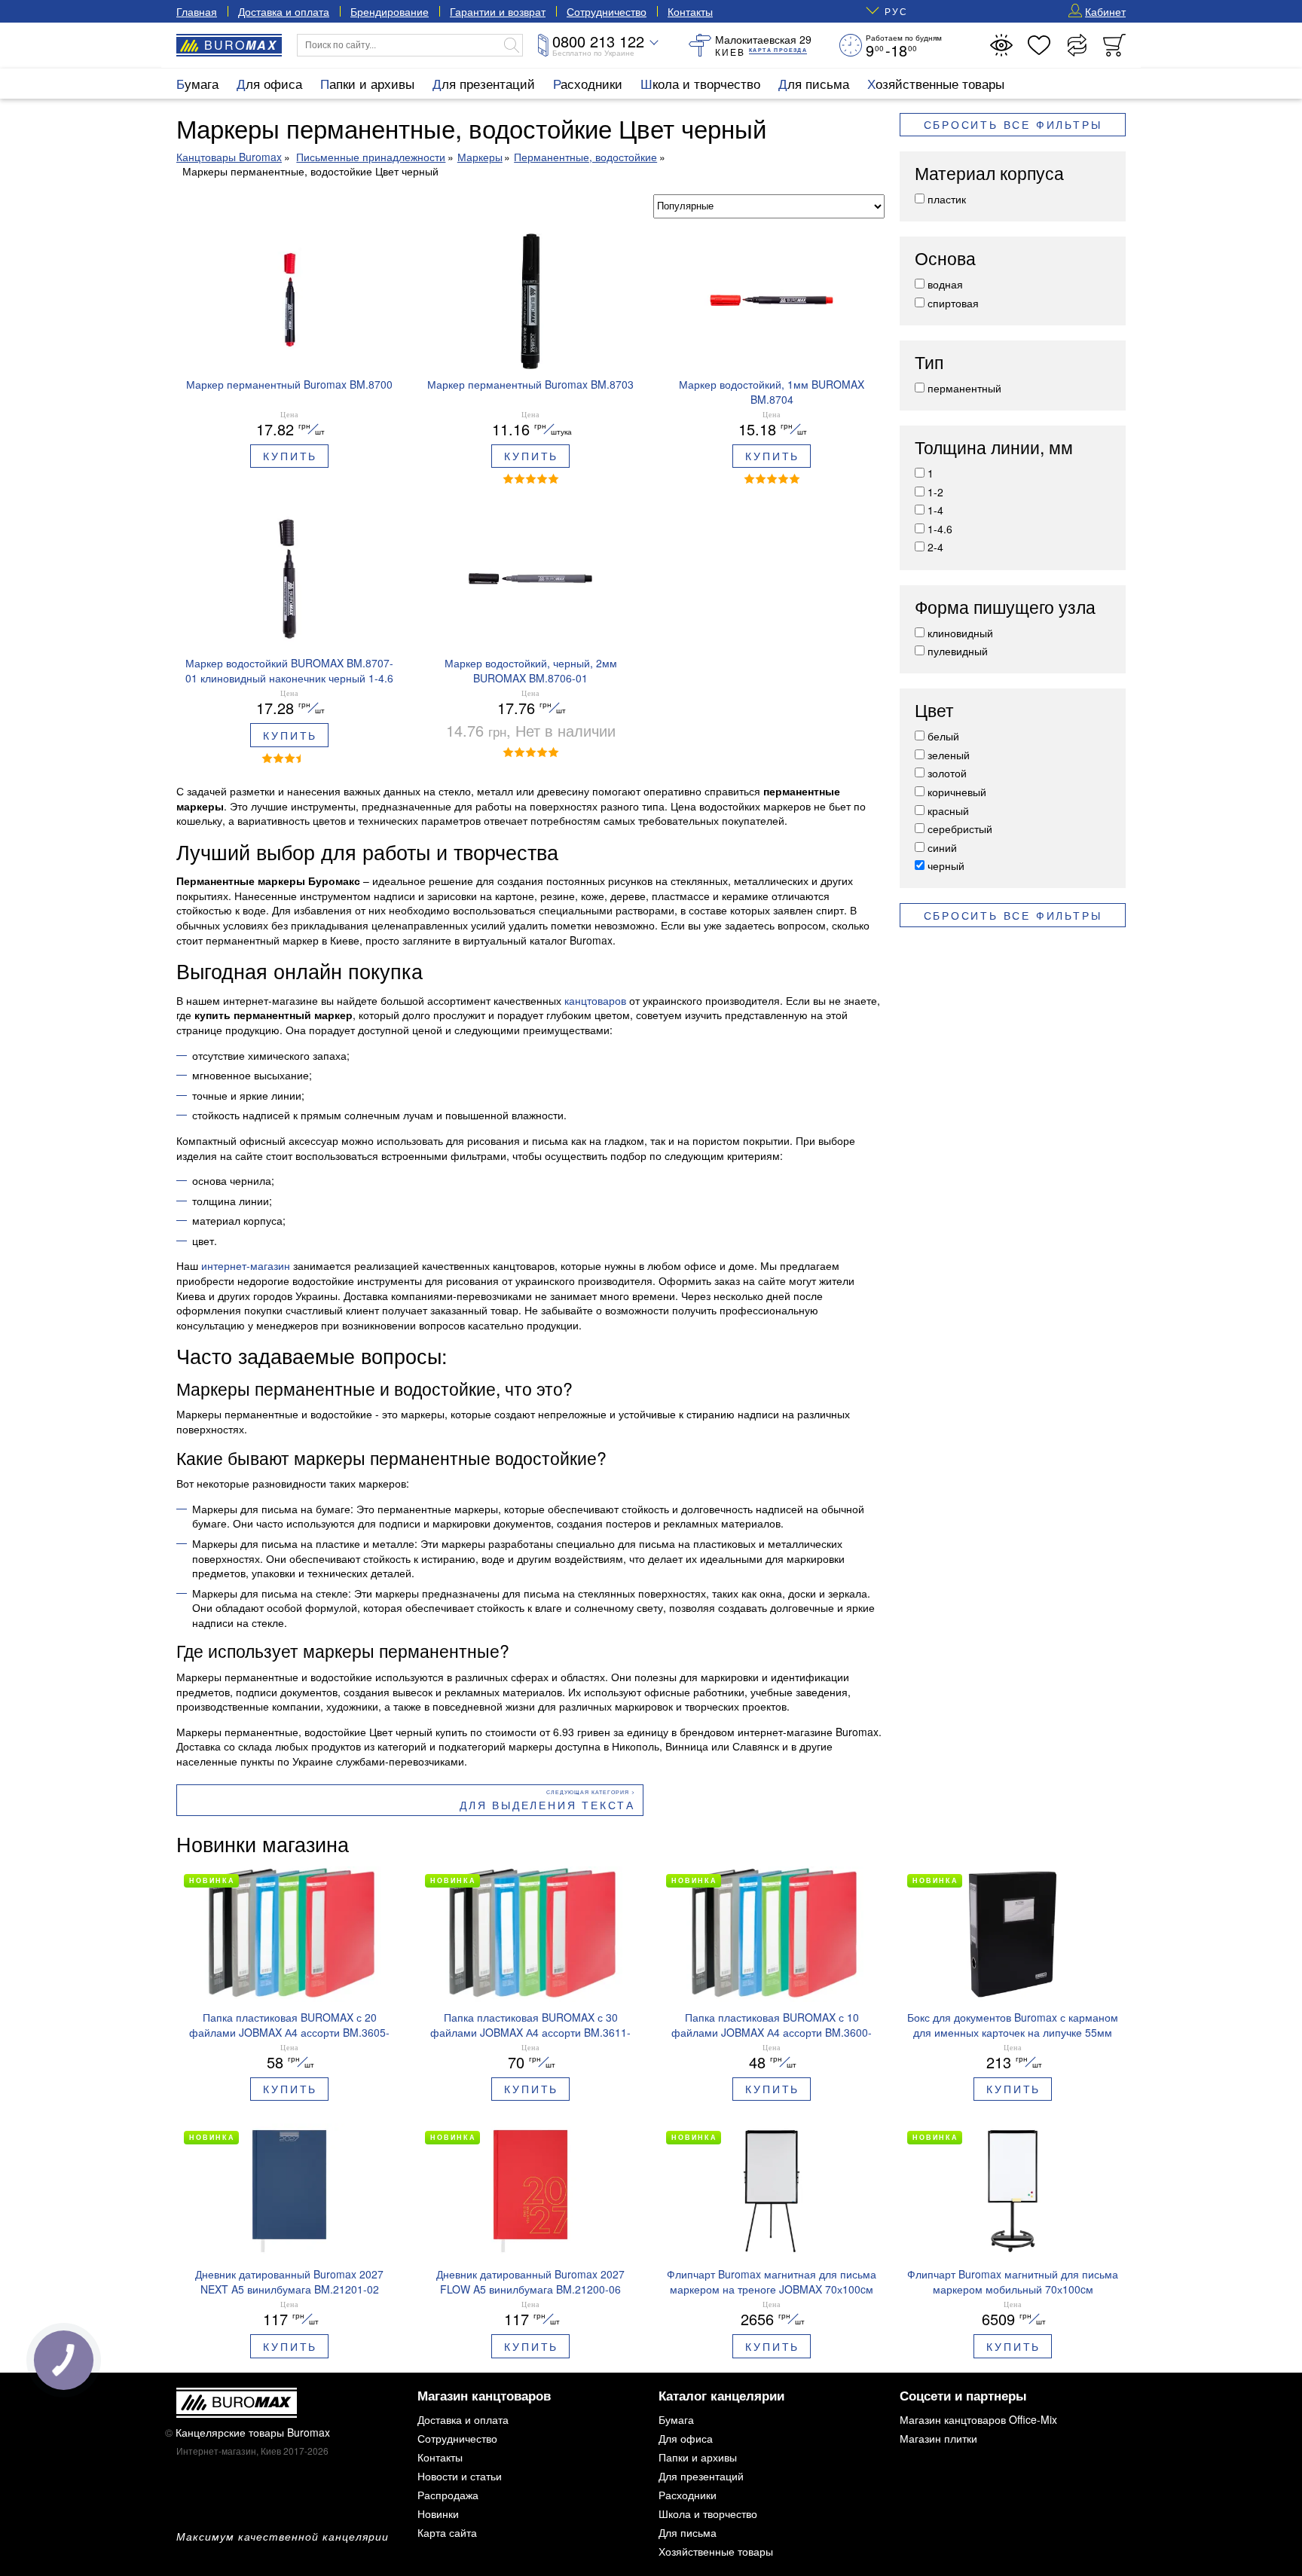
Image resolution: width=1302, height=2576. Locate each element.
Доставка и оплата (284, 11)
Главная (197, 11)
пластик (947, 199)
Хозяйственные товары (936, 83)
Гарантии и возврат (498, 11)
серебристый (960, 829)
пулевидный (958, 651)
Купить (290, 456)
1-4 (935, 510)
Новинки (438, 2513)
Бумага (197, 83)
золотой (947, 773)
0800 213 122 (598, 41)
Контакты (690, 11)
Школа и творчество (700, 83)
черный (946, 865)
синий (942, 847)
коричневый (957, 792)
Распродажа (448, 2495)
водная (945, 284)
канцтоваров (595, 1000)
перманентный (964, 388)
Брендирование (390, 11)
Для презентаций (484, 83)
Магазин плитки (938, 2438)
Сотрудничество (607, 11)
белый (943, 736)
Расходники (588, 83)
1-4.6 (940, 529)
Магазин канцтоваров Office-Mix (978, 2419)
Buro (241, 45)
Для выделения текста (547, 1805)
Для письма (814, 83)
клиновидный (960, 633)
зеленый (949, 755)
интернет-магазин (246, 1265)
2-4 (935, 547)
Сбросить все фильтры (1013, 125)
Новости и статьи (460, 2476)
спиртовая (953, 303)
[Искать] (512, 45)
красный (948, 810)
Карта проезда (778, 50)
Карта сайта (447, 2532)
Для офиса (269, 83)
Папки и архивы (367, 83)
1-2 (935, 492)
